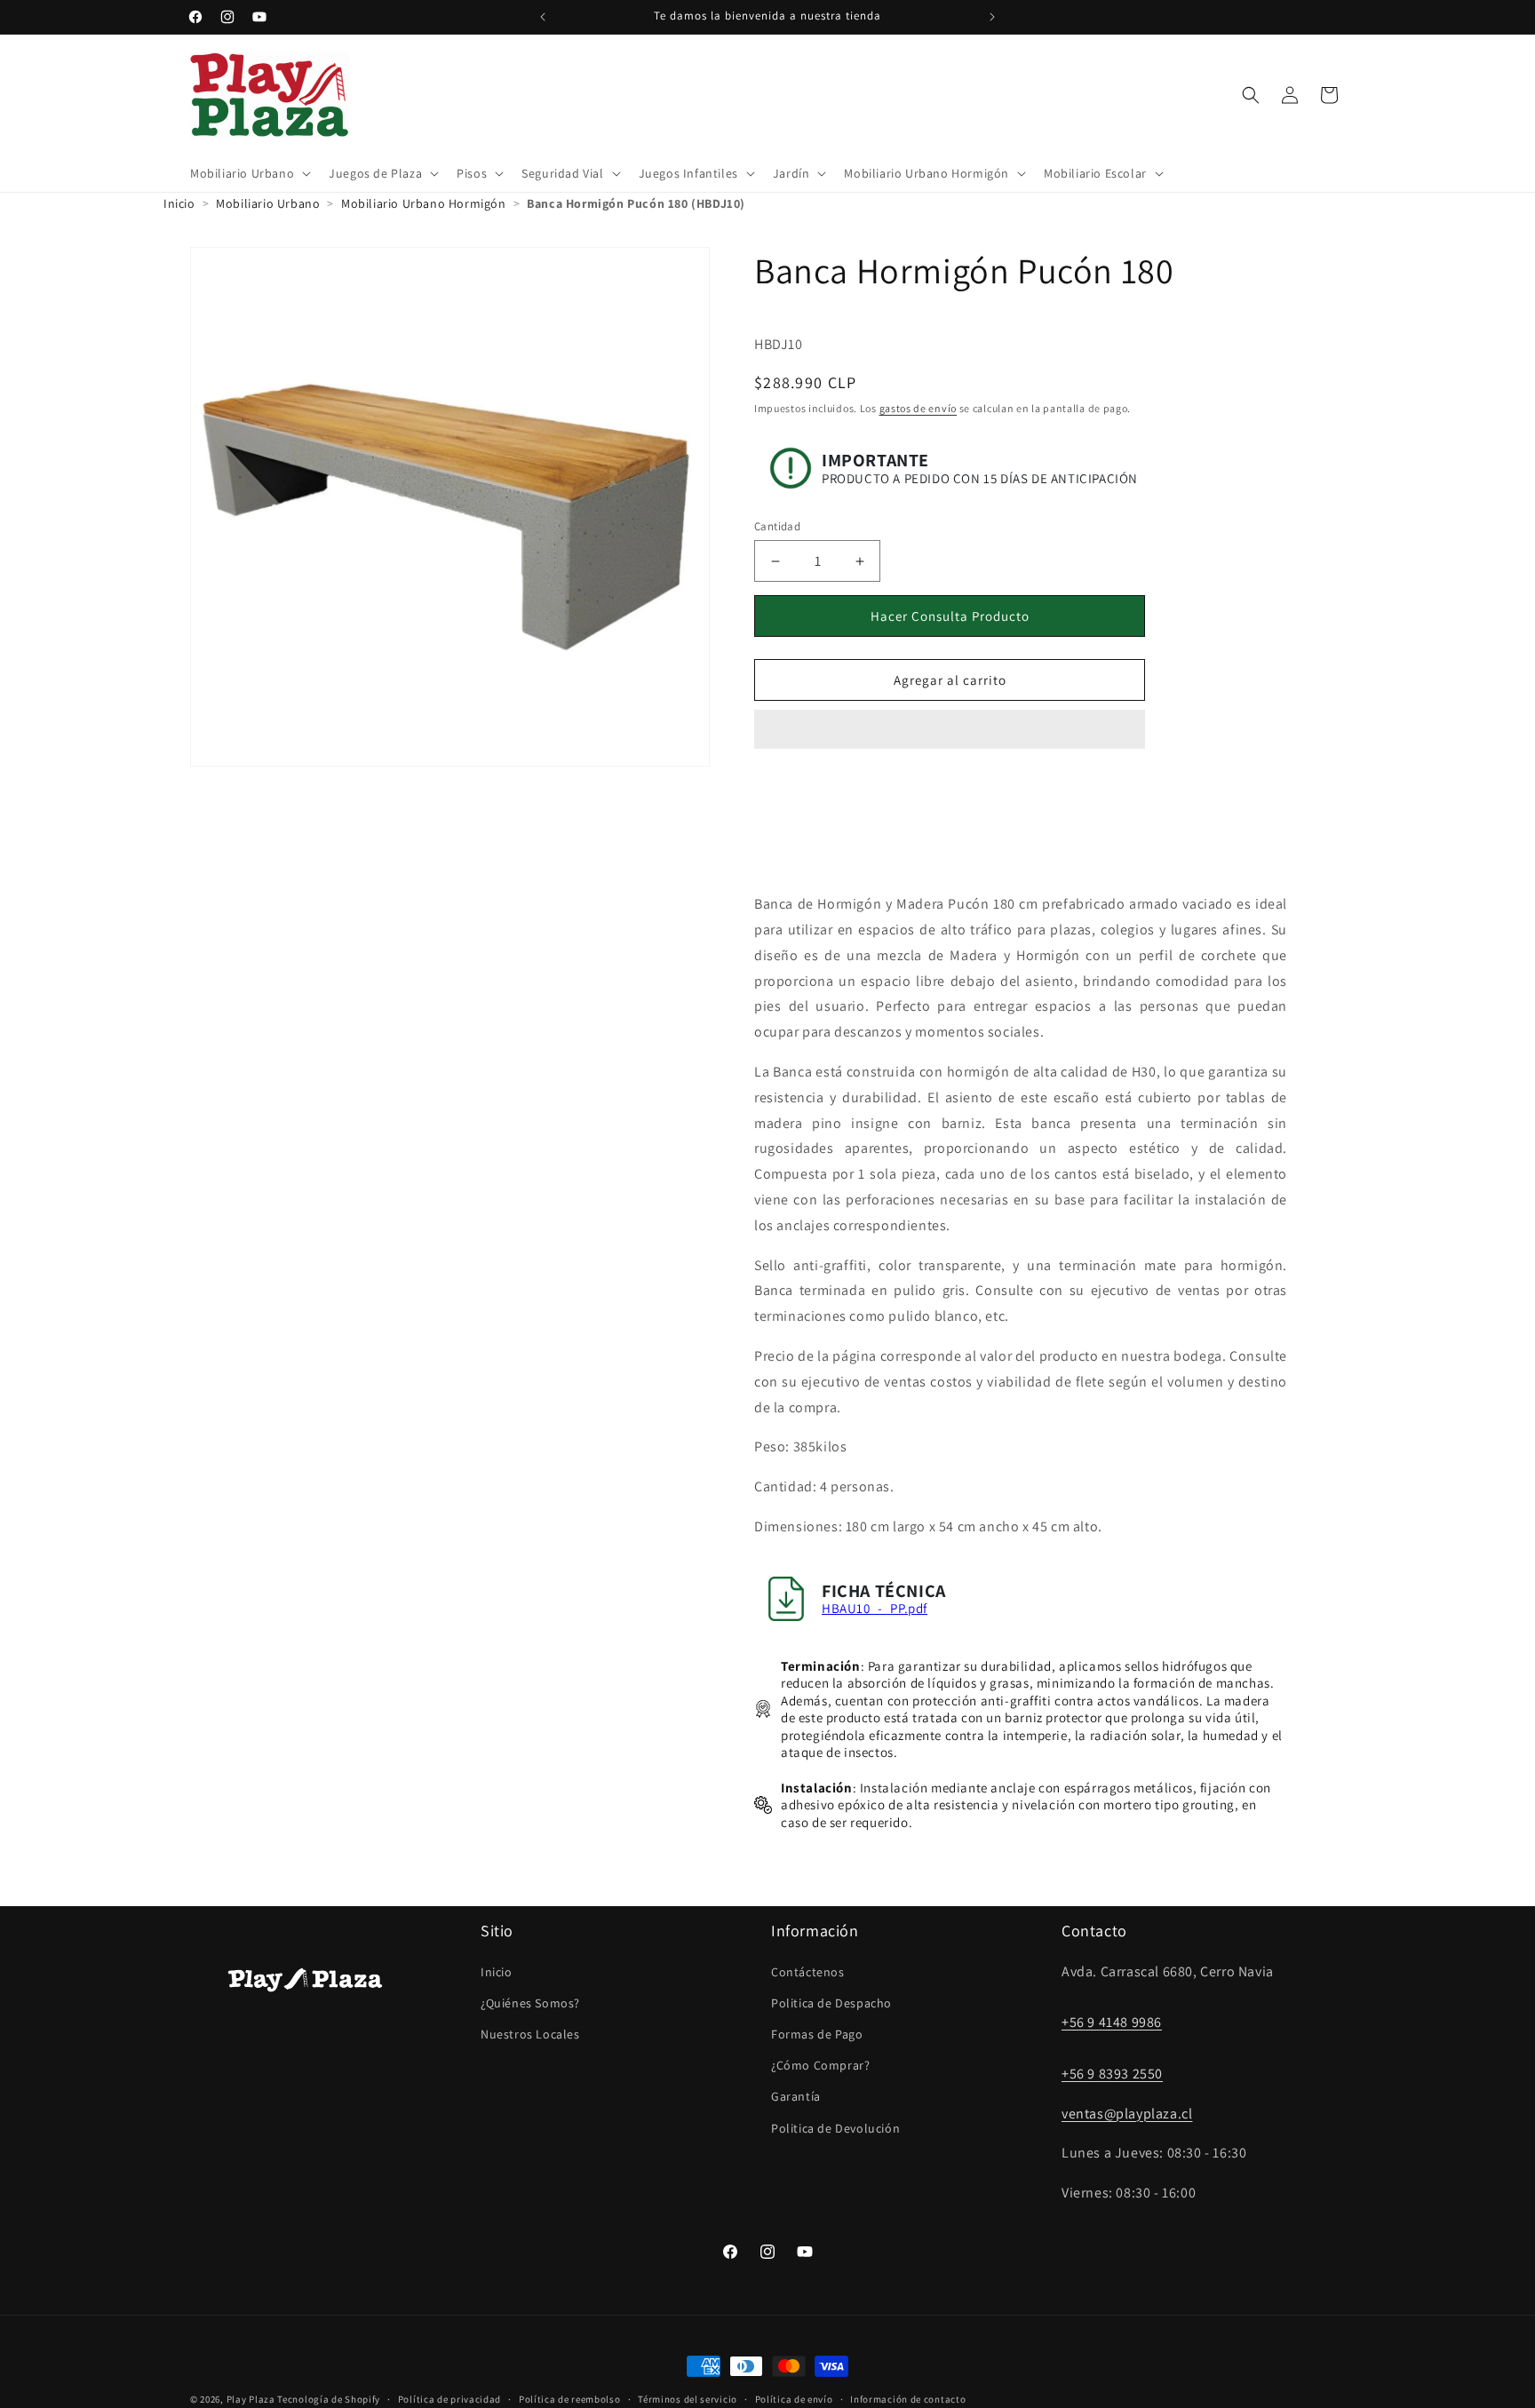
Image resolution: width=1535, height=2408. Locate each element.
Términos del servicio (688, 2399)
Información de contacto (908, 2399)
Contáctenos (808, 1972)
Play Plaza (251, 2399)
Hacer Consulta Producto (950, 616)
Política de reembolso (570, 2399)
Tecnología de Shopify (329, 2399)
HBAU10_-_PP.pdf (875, 1608)
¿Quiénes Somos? (530, 2003)
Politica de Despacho (831, 2003)
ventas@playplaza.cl (1127, 2114)
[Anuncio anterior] (543, 17)
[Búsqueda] (1251, 95)
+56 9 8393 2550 (1112, 2074)
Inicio (497, 1972)
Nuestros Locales (530, 2034)
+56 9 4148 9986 (1112, 2022)
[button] (950, 730)
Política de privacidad (449, 2399)
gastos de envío (919, 408)
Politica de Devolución (835, 2128)
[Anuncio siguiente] (992, 17)
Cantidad (777, 526)
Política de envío (794, 2399)
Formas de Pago (817, 2034)
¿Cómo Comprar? (820, 2065)
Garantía (796, 2096)
